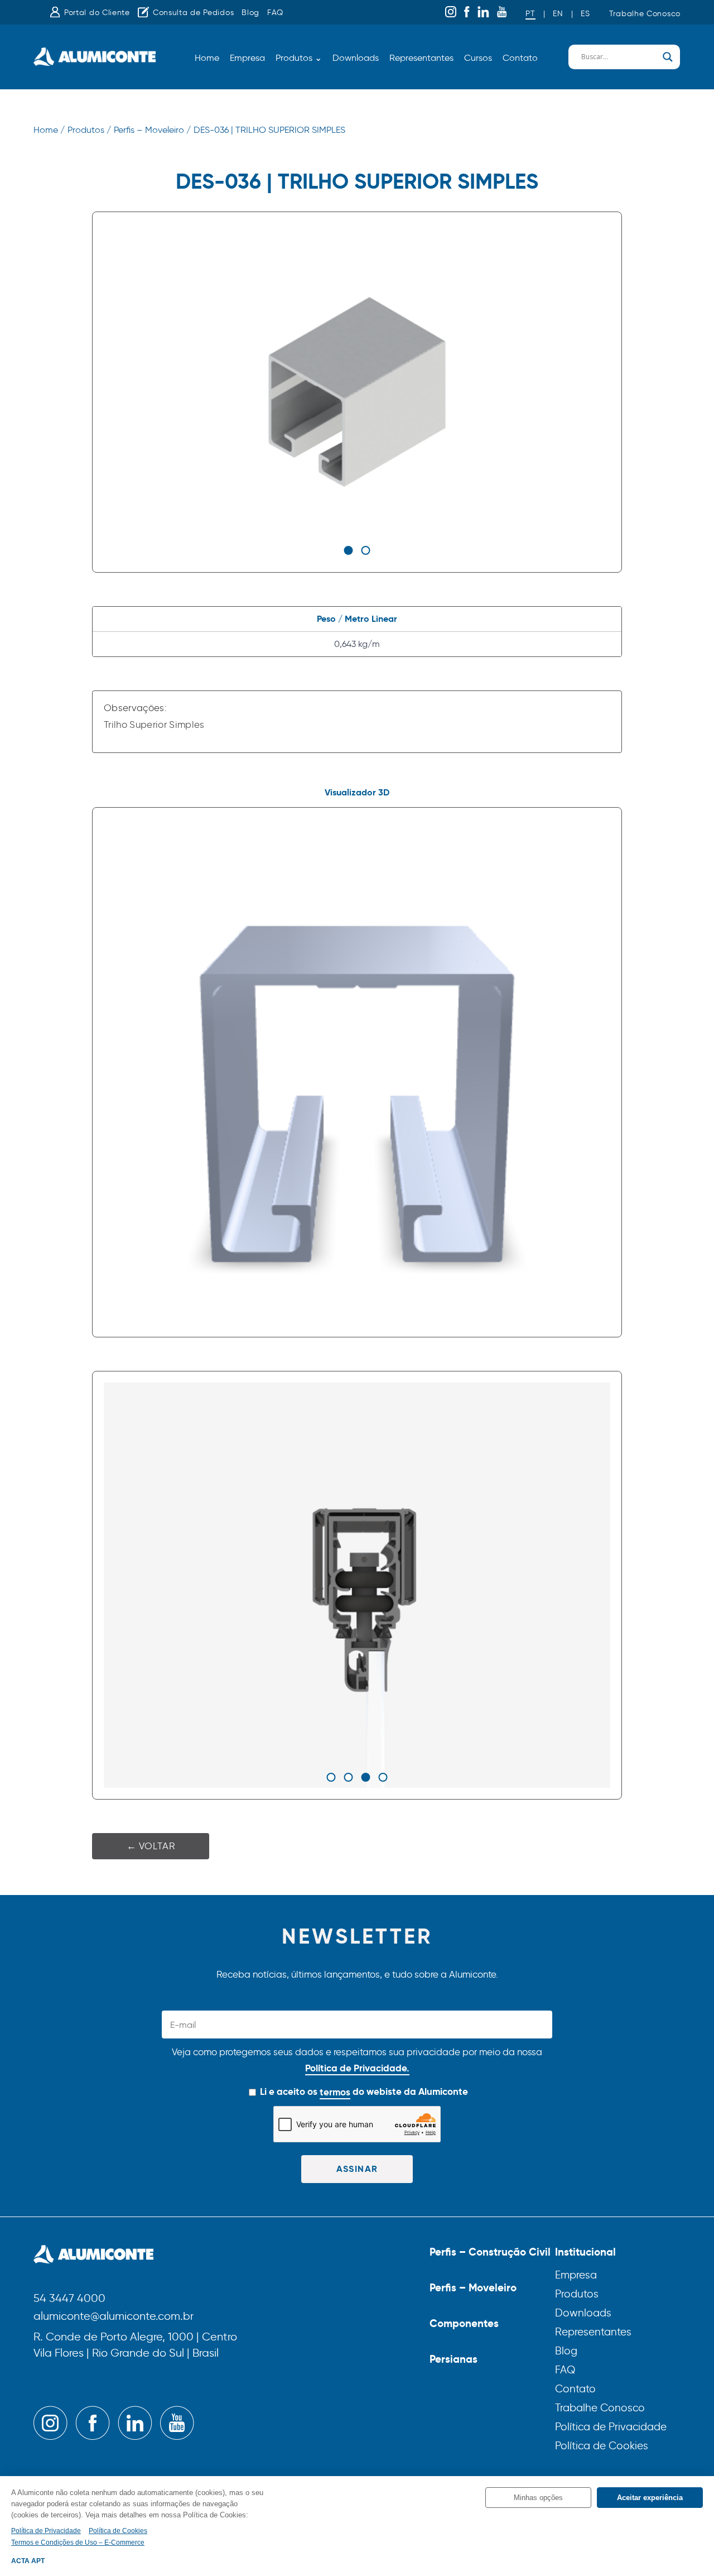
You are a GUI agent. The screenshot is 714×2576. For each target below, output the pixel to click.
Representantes (421, 58)
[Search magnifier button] (668, 57)
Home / (49, 130)
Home (207, 58)
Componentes (464, 2323)
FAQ (275, 13)
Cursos (478, 58)
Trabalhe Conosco (645, 14)
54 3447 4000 (69, 2299)
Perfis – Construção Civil (490, 2252)
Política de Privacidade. (357, 2068)
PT (530, 14)
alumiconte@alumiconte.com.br (114, 2317)
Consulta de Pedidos (193, 13)
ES (585, 14)
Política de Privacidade (611, 2427)
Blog (250, 13)
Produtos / (89, 130)
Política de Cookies (602, 2446)
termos (335, 2092)
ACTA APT (28, 2561)
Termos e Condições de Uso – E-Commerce (78, 2543)
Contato (520, 58)
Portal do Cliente (97, 13)
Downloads (356, 58)
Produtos (577, 2294)
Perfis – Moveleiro (473, 2287)
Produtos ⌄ (299, 58)
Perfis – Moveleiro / (152, 130)
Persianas (454, 2359)
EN (558, 14)
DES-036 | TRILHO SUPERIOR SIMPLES (269, 130)
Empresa (247, 58)
